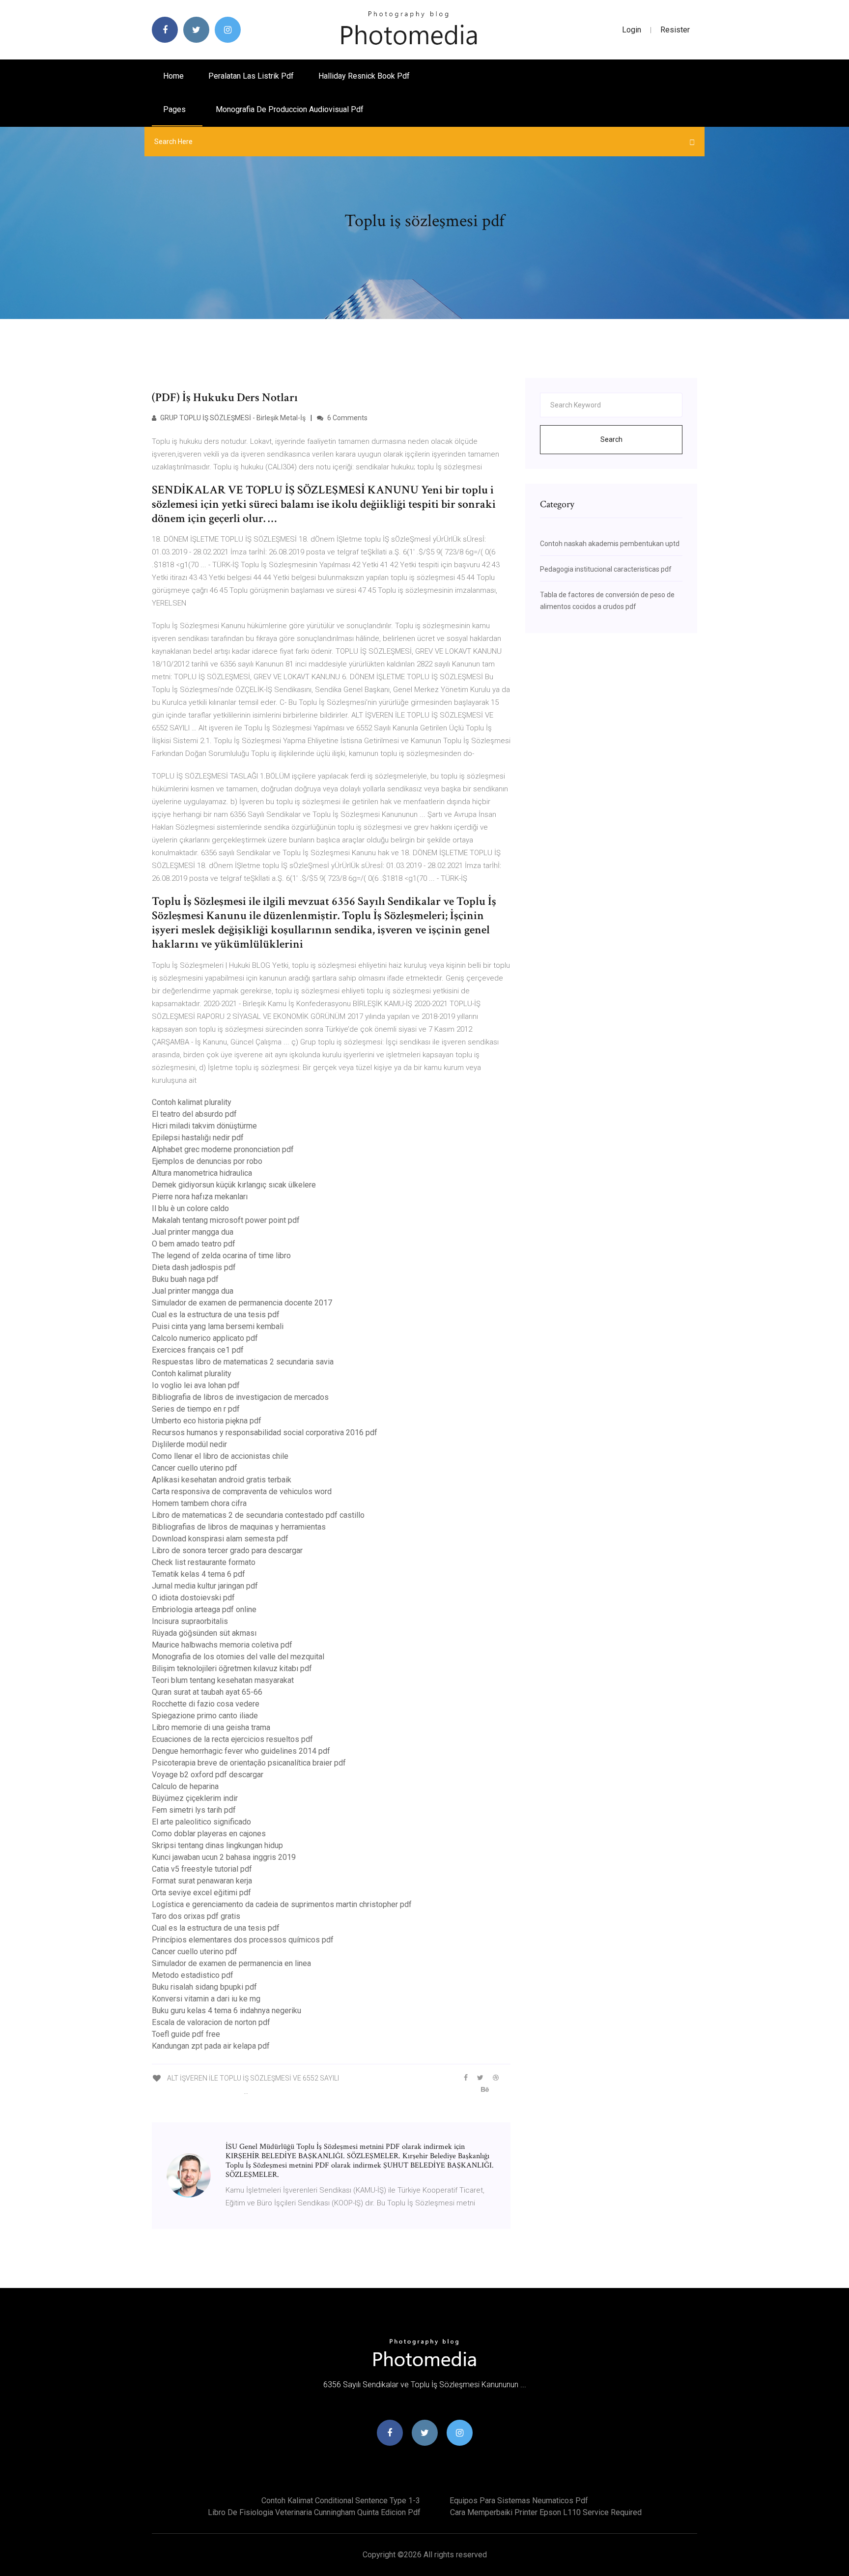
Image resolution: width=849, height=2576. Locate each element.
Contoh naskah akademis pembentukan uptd (610, 544)
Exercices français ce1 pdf (198, 1350)
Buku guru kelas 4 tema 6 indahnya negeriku (226, 2011)
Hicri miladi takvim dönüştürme (204, 1126)
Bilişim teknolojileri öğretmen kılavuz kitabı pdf (232, 1668)
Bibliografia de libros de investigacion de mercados (240, 1397)
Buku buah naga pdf (185, 1279)
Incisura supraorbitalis (190, 1621)
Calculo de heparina (185, 1786)
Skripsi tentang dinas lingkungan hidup (217, 1845)
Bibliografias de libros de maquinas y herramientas (239, 1527)
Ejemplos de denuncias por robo (207, 1161)
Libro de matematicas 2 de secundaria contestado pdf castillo (258, 1515)
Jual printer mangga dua (193, 1232)
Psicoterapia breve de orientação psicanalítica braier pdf (249, 1763)
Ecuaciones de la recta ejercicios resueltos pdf (232, 1739)
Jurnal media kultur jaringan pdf (205, 1586)
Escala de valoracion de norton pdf (211, 2022)
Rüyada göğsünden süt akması (204, 1633)
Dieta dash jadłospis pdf (194, 1267)
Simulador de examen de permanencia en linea (231, 1963)
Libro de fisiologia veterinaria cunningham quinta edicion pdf (314, 2512)
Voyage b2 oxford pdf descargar (208, 1775)
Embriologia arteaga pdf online (204, 1609)
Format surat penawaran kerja (202, 1881)
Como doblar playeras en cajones (209, 1834)
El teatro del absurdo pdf (194, 1114)
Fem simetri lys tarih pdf (194, 1810)
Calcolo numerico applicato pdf (205, 1338)
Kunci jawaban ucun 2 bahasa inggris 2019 (224, 1857)
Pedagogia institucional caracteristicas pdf (606, 569)
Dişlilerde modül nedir (189, 1444)
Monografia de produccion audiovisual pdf (290, 109)
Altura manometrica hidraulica (202, 1173)
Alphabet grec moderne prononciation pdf (223, 1149)
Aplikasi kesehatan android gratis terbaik (222, 1480)
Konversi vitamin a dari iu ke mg (206, 1999)
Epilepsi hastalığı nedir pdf (198, 1138)
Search (611, 439)
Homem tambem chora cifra (199, 1503)
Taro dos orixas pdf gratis (196, 1916)
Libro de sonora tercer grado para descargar (227, 1550)
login (632, 30)
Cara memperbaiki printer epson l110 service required (546, 2512)
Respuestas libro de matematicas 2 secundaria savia (243, 1362)
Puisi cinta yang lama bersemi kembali (218, 1326)
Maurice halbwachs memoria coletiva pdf (222, 1645)
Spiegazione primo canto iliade (205, 1716)
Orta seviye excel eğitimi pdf (201, 1893)
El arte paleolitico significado (201, 1822)
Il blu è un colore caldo (190, 1208)
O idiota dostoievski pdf (193, 1598)
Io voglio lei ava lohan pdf (196, 1385)
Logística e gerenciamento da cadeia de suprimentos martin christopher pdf (282, 1904)
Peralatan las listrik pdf (251, 76)
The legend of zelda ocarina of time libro (221, 1256)
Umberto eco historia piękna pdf (207, 1421)
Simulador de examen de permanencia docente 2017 (242, 1303)
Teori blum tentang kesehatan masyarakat (223, 1680)
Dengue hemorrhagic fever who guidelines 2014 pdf (241, 1751)
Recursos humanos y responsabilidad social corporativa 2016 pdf (265, 1433)
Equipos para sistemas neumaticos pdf (519, 2501)
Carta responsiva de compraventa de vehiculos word (242, 1491)
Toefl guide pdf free (186, 2034)
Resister (675, 30)
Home (173, 76)
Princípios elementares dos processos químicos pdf (243, 1940)
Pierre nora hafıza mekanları (200, 1197)
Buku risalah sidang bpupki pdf (204, 1987)
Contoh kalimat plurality (192, 1102)
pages (175, 109)
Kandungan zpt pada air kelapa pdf (211, 2046)
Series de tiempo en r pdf (196, 1409)
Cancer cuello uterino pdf (195, 1468)
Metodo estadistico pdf (193, 1975)
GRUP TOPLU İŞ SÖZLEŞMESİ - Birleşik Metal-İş (232, 418)
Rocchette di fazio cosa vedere (206, 1704)
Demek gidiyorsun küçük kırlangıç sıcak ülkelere (234, 1185)
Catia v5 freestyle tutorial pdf (202, 1869)
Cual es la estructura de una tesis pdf (216, 1315)
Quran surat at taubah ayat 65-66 (207, 1692)
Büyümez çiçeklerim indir (195, 1798)
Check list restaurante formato (204, 1562)
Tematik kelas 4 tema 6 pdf (198, 1574)
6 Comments (347, 418)
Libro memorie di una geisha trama (211, 1727)
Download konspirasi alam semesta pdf (220, 1539)
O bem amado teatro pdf (194, 1244)
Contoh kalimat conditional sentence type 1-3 (341, 2501)
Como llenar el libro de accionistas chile (220, 1456)
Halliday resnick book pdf (364, 76)
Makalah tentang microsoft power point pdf (226, 1220)
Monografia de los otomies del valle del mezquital (238, 1657)
